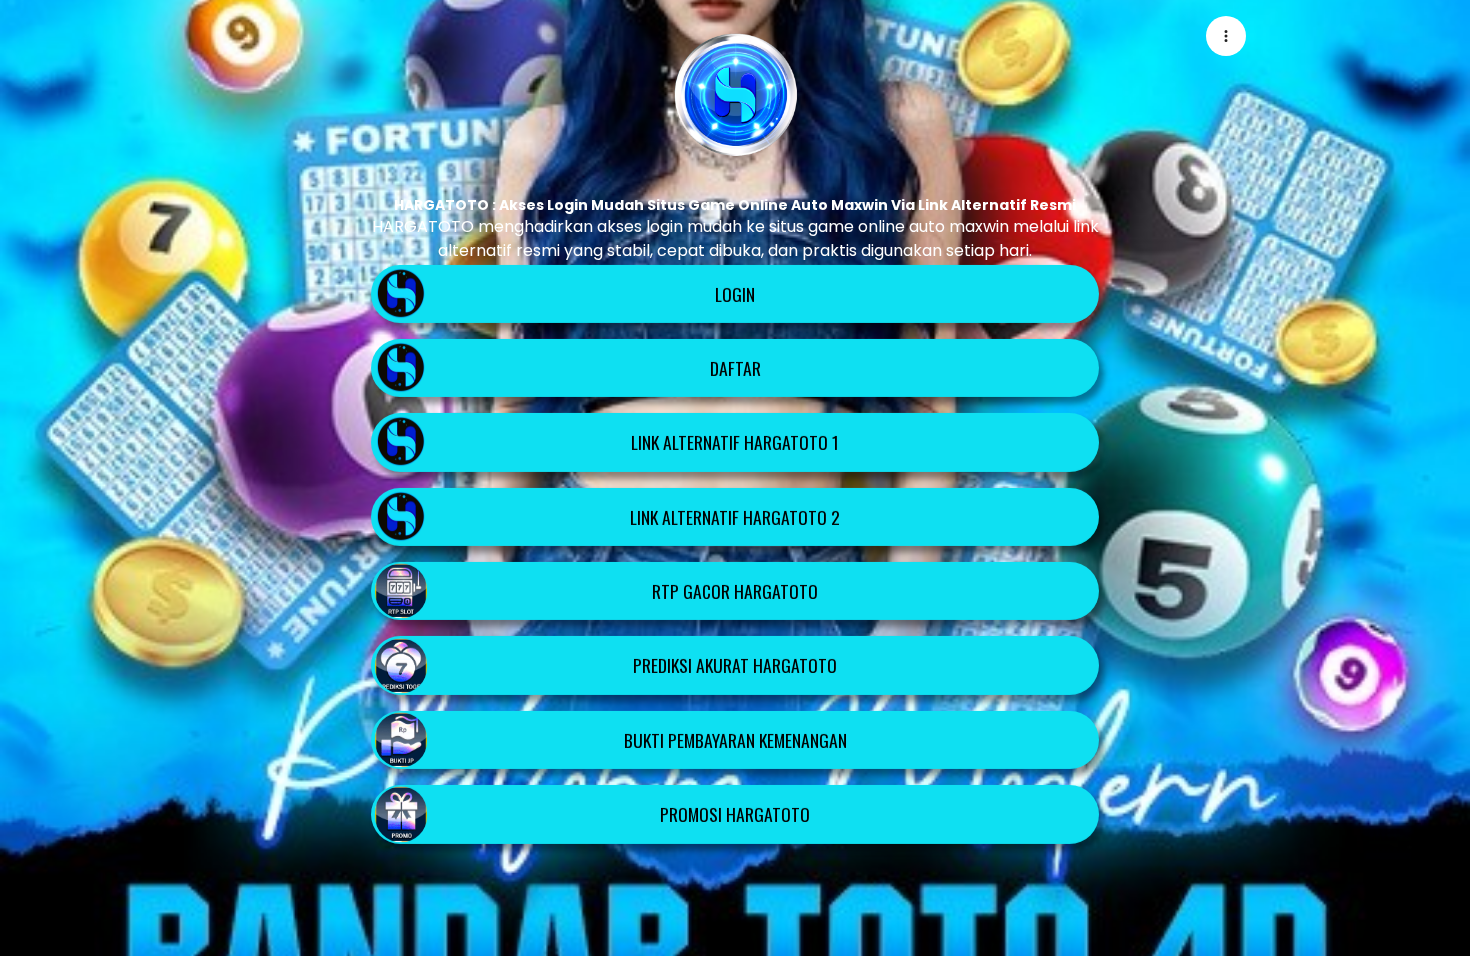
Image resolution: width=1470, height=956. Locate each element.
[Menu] (1226, 36)
